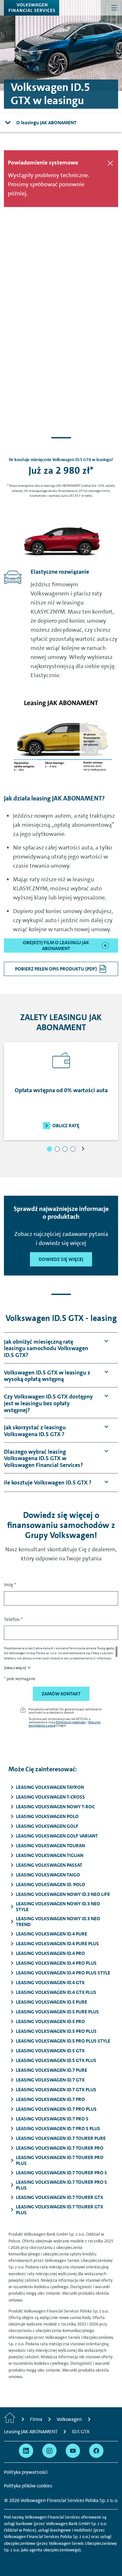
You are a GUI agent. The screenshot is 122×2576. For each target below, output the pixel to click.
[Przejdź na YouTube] (73, 2451)
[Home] (10, 2419)
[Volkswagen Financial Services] (32, 8)
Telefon (13, 1619)
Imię (10, 1585)
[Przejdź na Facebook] (96, 2451)
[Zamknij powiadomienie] (110, 163)
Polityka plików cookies (28, 2486)
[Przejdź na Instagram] (49, 2451)
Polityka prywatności (71, 1722)
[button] (49, 1149)
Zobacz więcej (15, 1668)
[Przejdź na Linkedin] (26, 2451)
